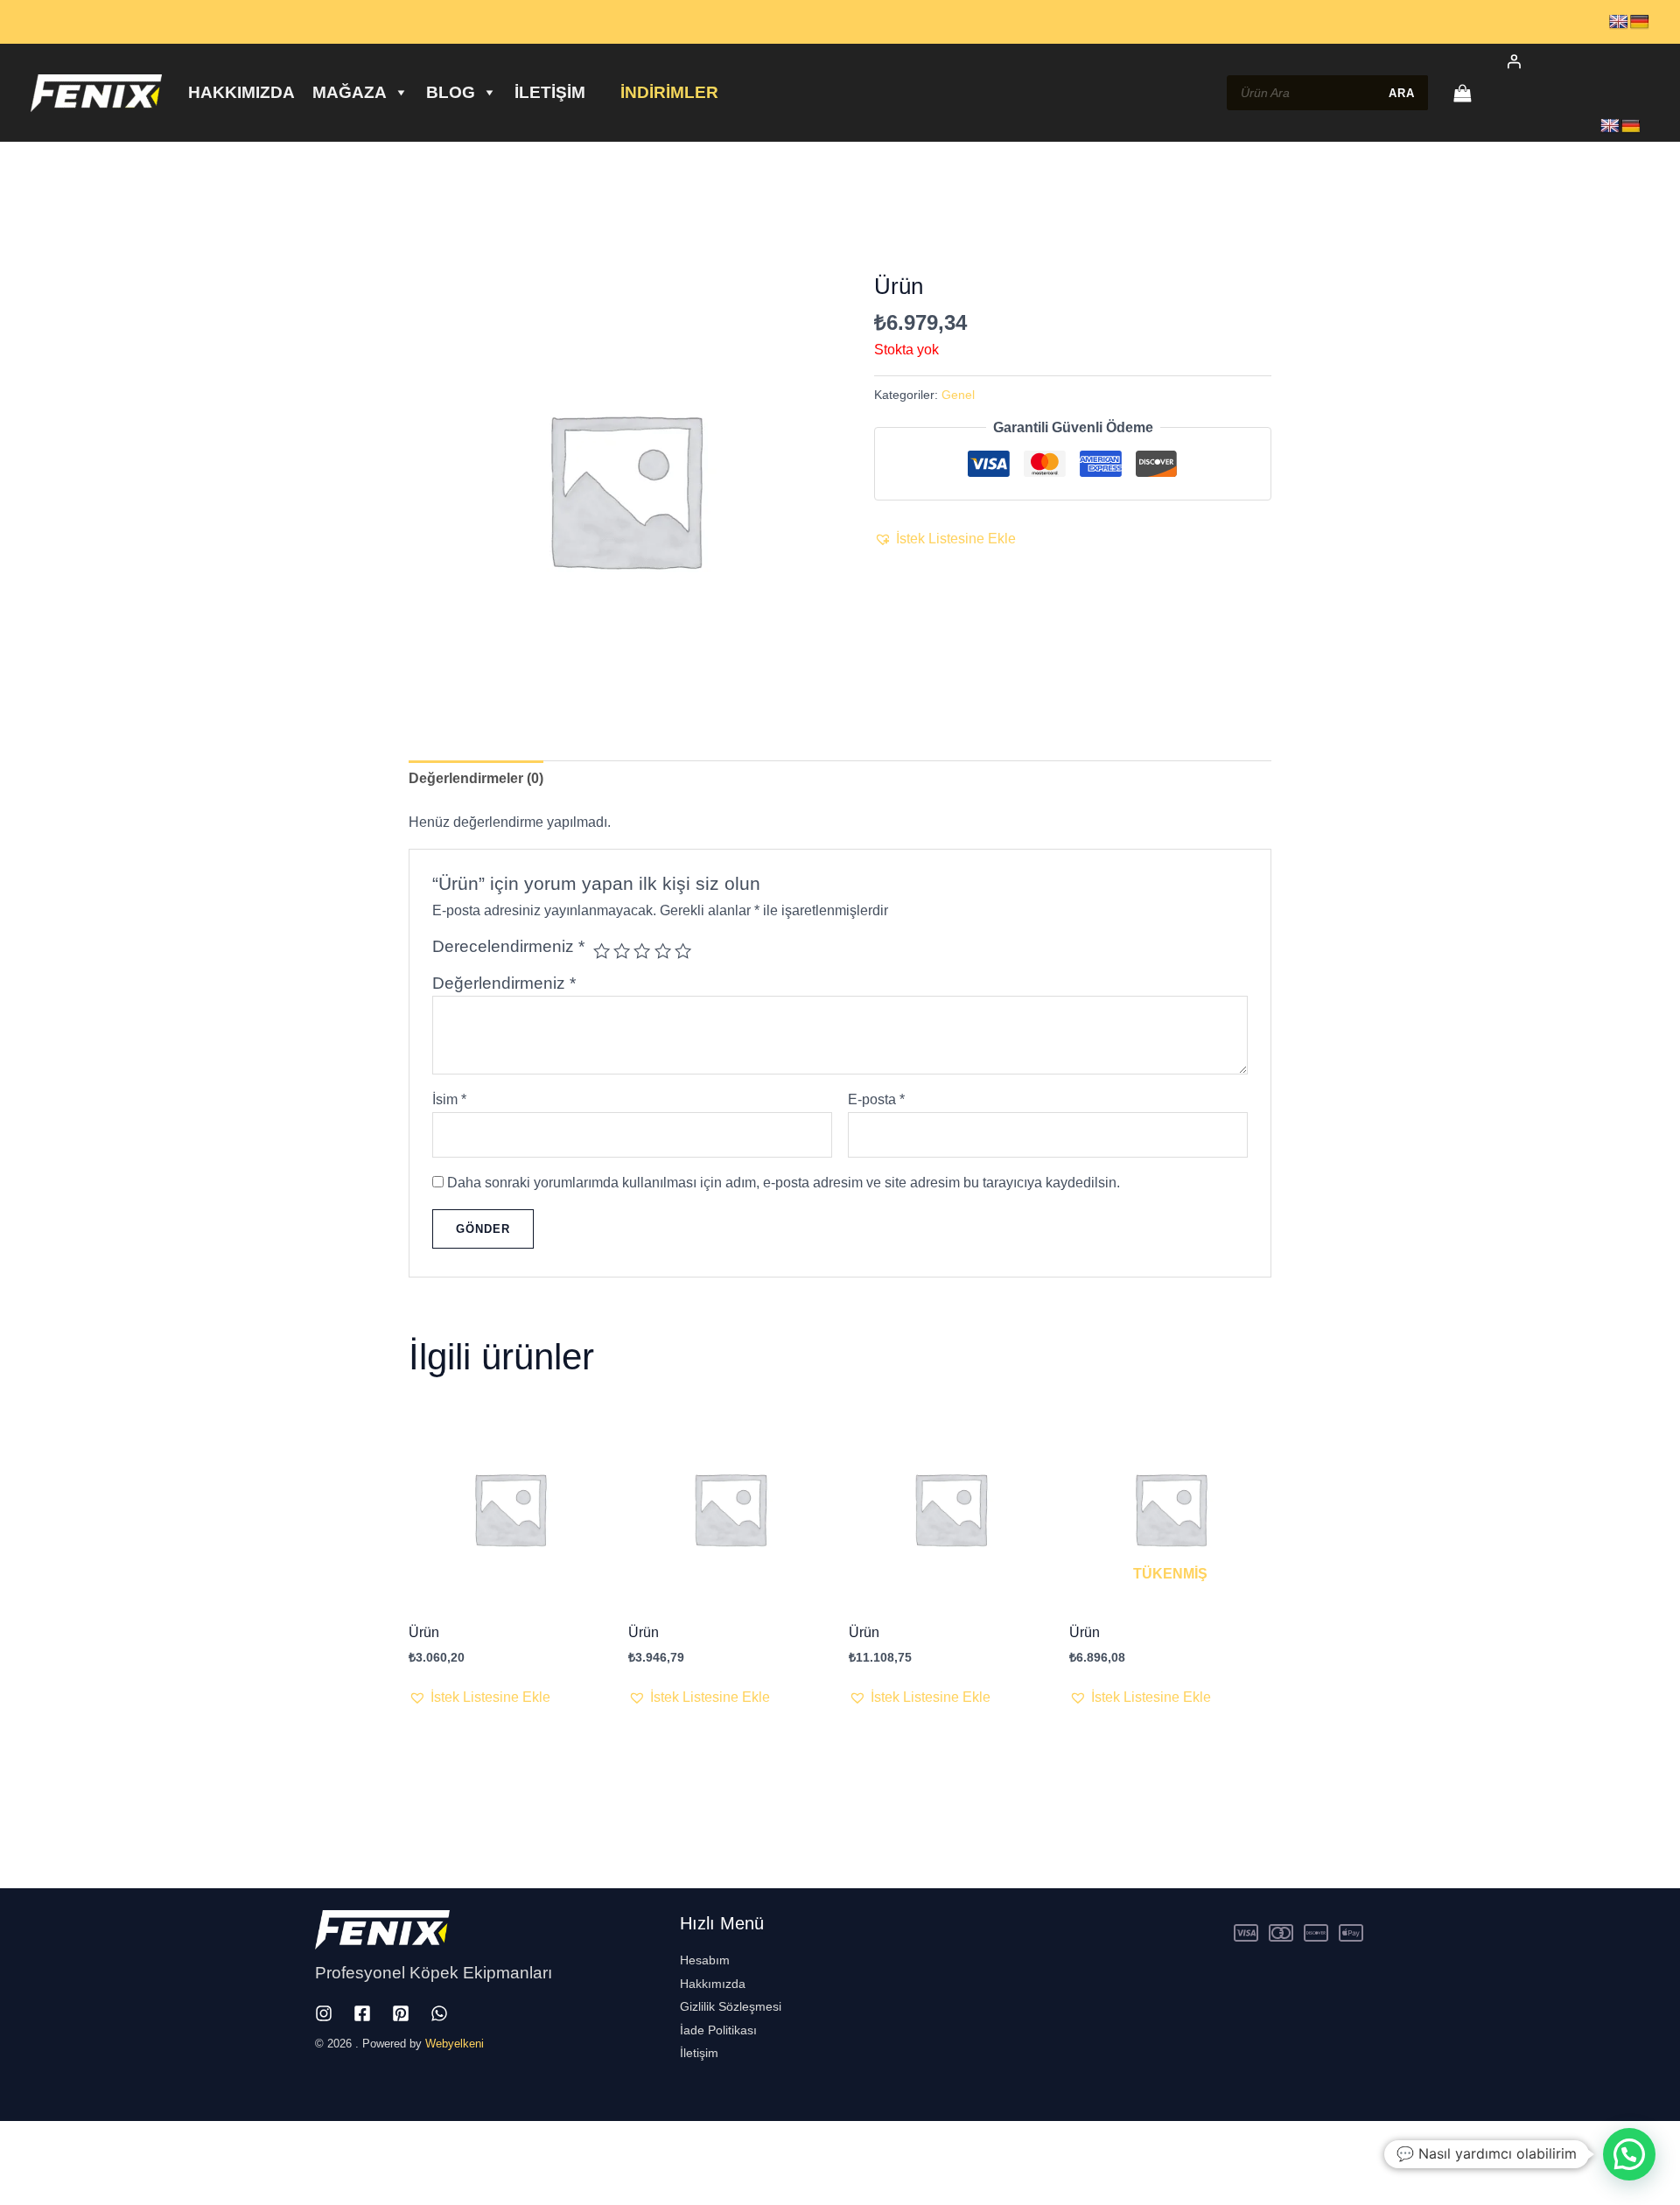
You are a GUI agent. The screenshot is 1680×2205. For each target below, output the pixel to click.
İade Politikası (718, 2030)
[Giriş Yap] (1568, 61)
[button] (945, 539)
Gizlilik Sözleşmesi (731, 2006)
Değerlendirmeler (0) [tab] (476, 778)
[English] (1619, 22)
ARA (1402, 93)
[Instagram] (324, 2013)
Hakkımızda (241, 92)
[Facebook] (362, 2013)
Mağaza (350, 92)
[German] (1640, 22)
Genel (958, 395)
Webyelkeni (455, 2044)
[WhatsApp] (439, 2013)
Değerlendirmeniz (504, 983)
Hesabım (705, 1960)
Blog (451, 92)
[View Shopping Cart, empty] (1462, 93)
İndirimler (669, 92)
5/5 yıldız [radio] (683, 951)
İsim (449, 1099)
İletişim (550, 92)
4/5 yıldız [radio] (663, 951)
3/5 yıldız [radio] (642, 951)
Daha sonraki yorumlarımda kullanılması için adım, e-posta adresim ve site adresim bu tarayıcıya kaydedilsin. (784, 1183)
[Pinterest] (401, 2013)
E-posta (876, 1099)
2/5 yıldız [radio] (622, 951)
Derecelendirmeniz (508, 946)
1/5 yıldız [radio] (602, 951)
